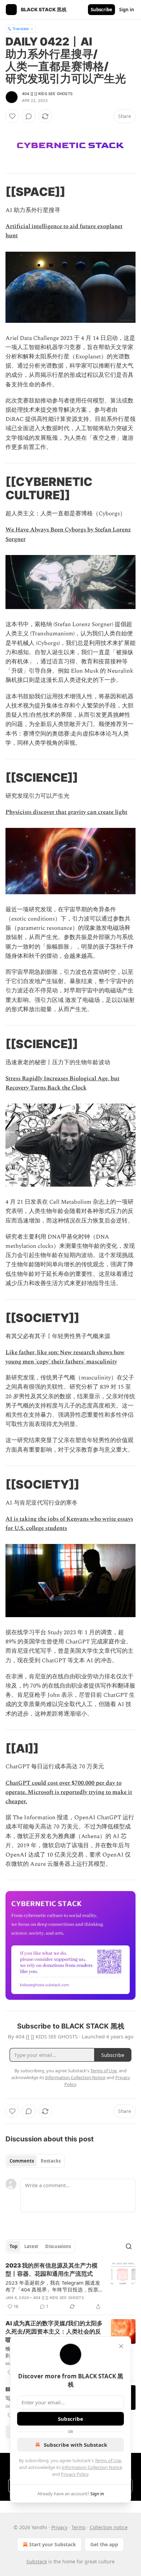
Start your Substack (53, 2544)
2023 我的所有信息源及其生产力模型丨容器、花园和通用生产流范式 (52, 2270)
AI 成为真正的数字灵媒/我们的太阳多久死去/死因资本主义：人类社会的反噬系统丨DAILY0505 (54, 2331)
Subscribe (101, 10)
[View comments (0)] (29, 116)
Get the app (104, 2544)
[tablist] (35, 2161)
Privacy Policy (75, 2474)
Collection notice (109, 2527)
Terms (79, 2527)
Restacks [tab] (51, 2161)
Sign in (127, 10)
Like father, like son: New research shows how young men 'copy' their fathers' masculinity (65, 1357)
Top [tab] (14, 2246)
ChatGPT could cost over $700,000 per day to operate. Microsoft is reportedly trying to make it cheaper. (69, 1792)
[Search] (129, 2246)
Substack (37, 2561)
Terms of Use (108, 2460)
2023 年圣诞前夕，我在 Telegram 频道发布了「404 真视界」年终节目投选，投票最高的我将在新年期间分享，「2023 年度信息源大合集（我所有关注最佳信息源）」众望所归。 (53, 2286)
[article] (70, 2286)
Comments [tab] (22, 2161)
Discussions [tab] (58, 2246)
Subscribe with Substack (75, 2445)
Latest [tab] (31, 2246)
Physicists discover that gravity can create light (66, 812)
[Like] (12, 116)
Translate (21, 29)
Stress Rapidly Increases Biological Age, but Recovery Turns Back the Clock (62, 1083)
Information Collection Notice (92, 2467)
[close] (121, 2346)
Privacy (59, 2527)
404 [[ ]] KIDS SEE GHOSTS (47, 94)
